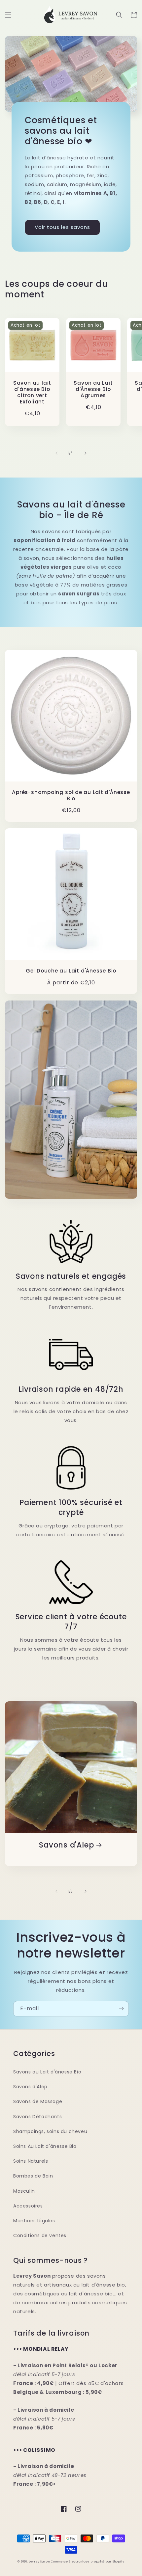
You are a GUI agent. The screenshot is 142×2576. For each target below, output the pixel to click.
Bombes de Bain (33, 2176)
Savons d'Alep (66, 1845)
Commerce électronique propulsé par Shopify (88, 2562)
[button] (8, 15)
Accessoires (28, 2206)
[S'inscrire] (121, 2009)
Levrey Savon (39, 2562)
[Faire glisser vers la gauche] (56, 453)
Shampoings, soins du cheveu (50, 2131)
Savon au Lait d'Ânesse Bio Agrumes (93, 389)
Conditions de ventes (40, 2235)
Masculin (24, 2191)
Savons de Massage (38, 2101)
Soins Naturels (31, 2161)
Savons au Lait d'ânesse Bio (47, 2072)
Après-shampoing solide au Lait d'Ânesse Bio (71, 795)
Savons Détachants (37, 2117)
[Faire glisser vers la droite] (86, 453)
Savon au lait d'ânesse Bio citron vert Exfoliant (32, 392)
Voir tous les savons (62, 227)
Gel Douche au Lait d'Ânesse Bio (71, 971)
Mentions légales (34, 2221)
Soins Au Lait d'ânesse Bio (45, 2146)
